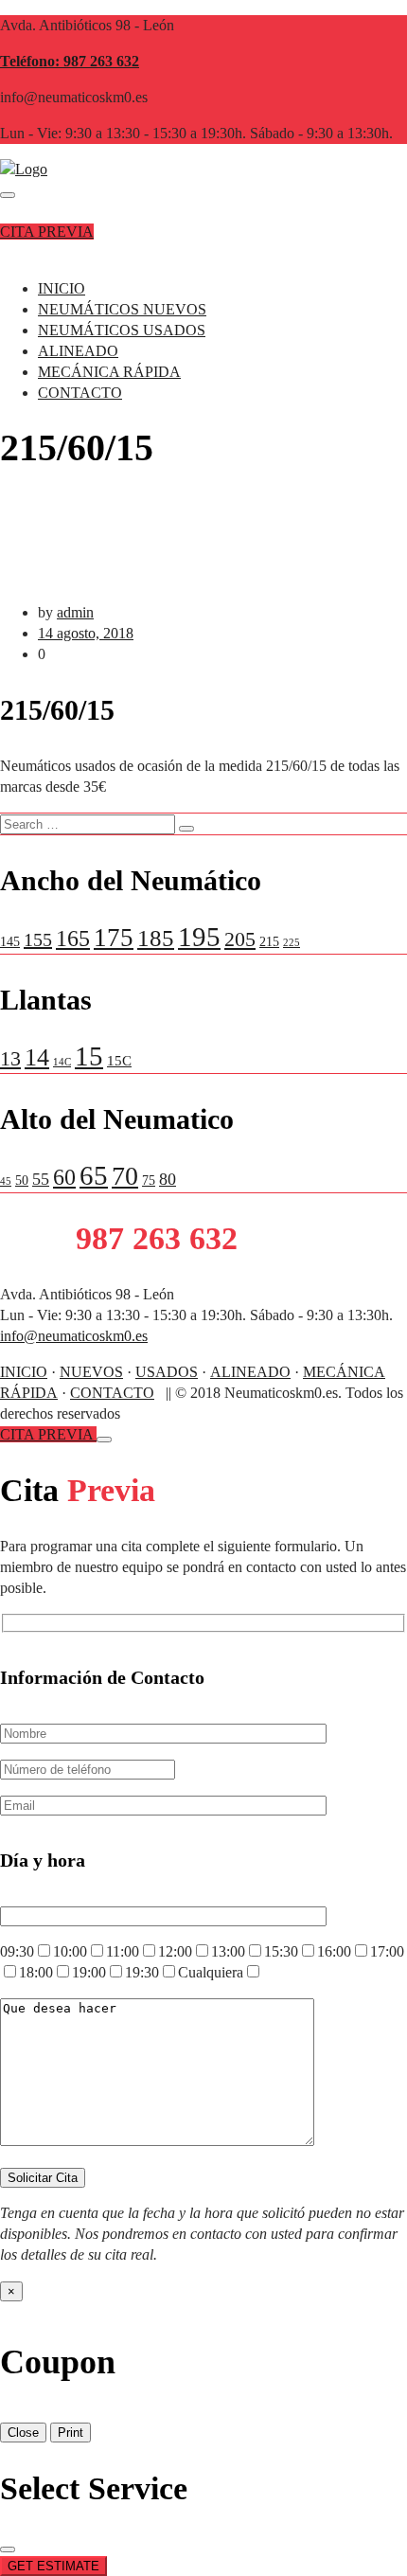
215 (269, 941)
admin (75, 612)
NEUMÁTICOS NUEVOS (122, 309)
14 (37, 1057)
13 (10, 1059)
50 (22, 1180)
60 (64, 1177)
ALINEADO (78, 351)
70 (125, 1176)
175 (114, 938)
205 (240, 939)
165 (73, 939)
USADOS (167, 1372)
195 (199, 937)
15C (119, 1060)
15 (89, 1056)
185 (156, 938)
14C (62, 1062)
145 (10, 941)
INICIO (62, 288)
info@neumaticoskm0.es (74, 1336)
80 (168, 1179)
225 (292, 943)
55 (41, 1179)
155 (38, 939)
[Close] (104, 1440)
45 (6, 1181)
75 (149, 1180)
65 (94, 1175)
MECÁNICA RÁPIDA (109, 372)
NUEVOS (91, 1372)
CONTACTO (80, 393)
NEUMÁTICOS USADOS (122, 330)
